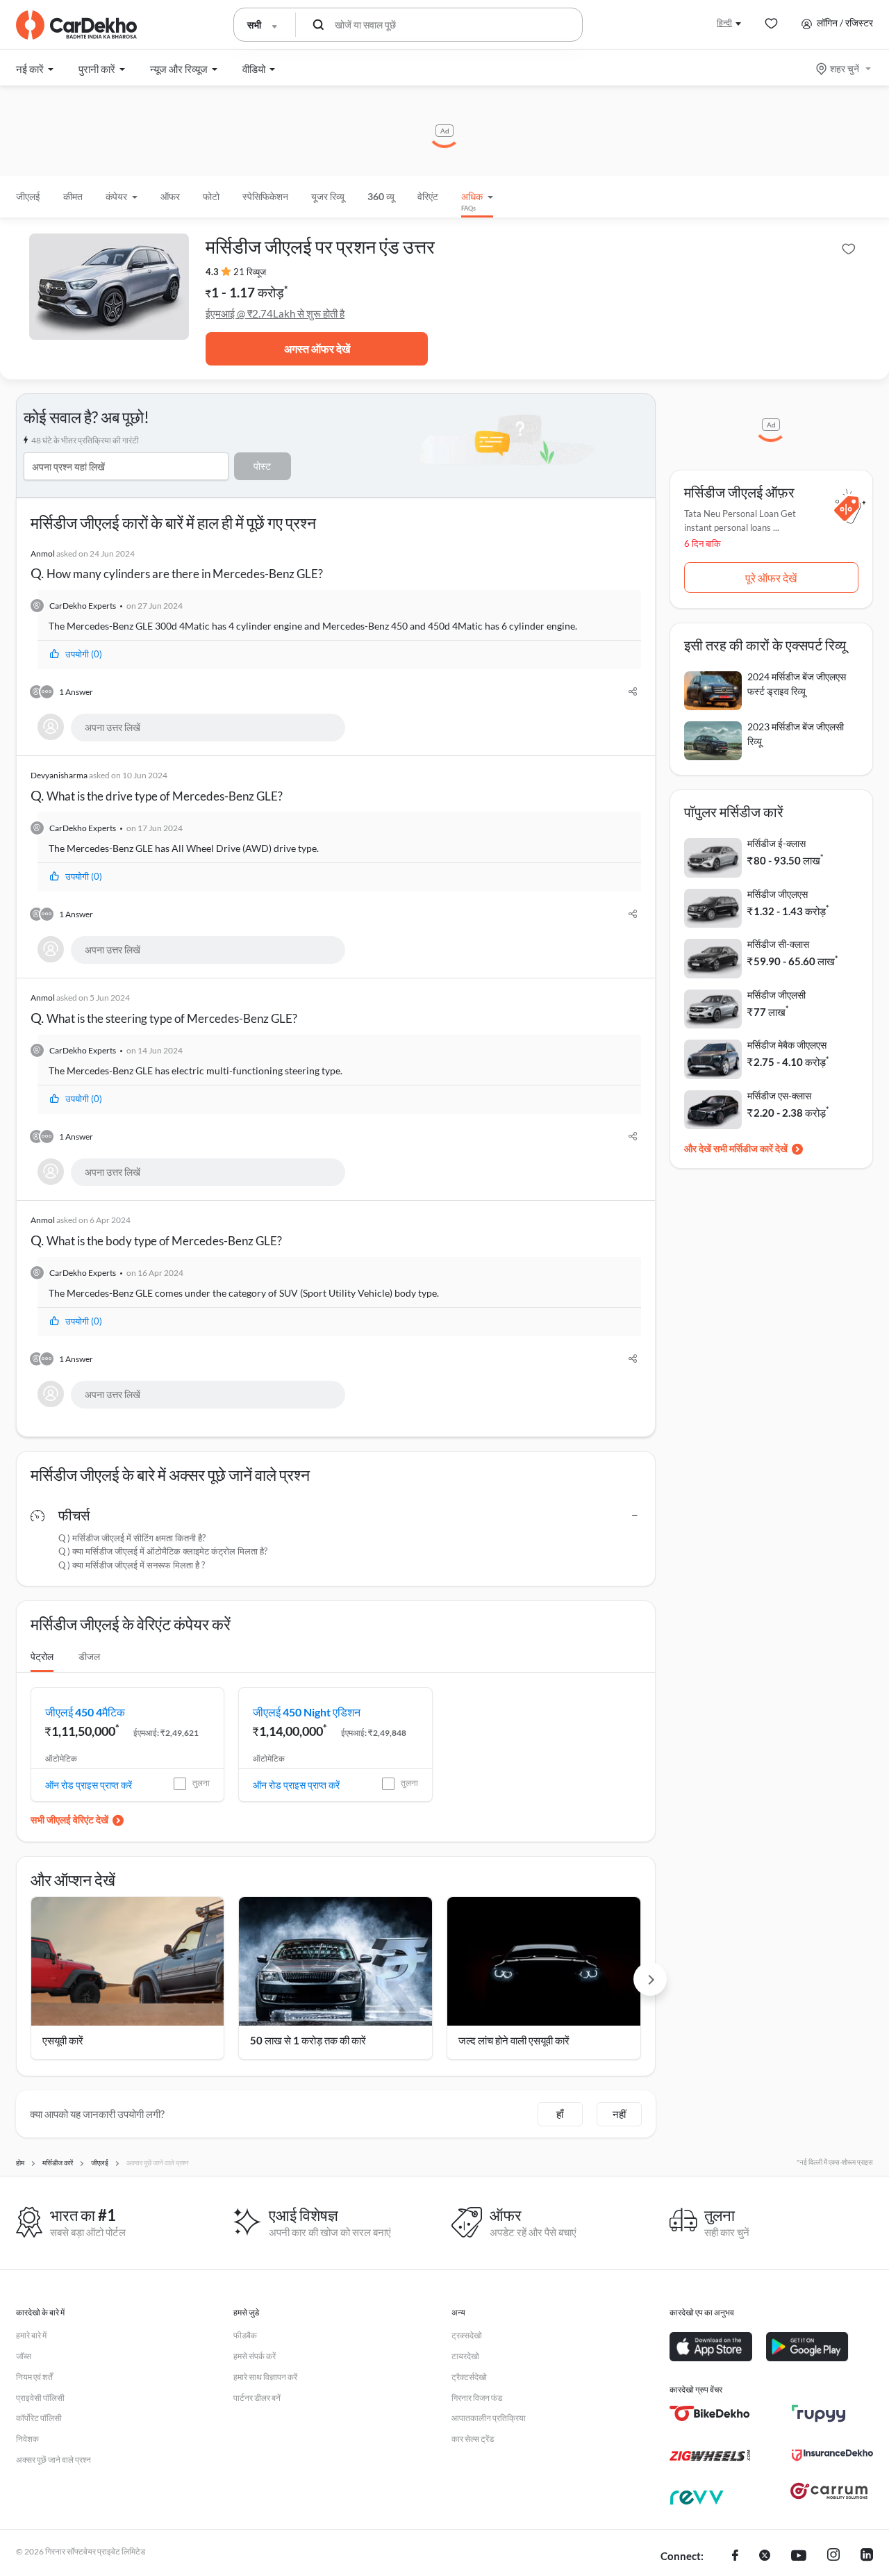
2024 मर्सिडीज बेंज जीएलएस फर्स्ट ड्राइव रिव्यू (797, 684)
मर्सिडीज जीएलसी (776, 995)
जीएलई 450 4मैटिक (85, 1712)
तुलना (201, 1783)
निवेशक (27, 2439)
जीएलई (28, 196)
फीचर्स (74, 1515)
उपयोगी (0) (84, 654)
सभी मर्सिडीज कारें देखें (750, 1148)
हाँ (560, 2114)
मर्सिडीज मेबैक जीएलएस (787, 1045)
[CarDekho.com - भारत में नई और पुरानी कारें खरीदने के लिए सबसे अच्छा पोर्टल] (76, 25)
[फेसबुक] (735, 2557)
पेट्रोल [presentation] (42, 1656)
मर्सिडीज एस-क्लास (779, 1096)
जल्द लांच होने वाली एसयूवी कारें (514, 2040)
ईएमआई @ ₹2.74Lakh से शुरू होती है (275, 313)
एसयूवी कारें (63, 2040)
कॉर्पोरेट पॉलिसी (39, 2418)
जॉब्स (24, 2356)
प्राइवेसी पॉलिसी (40, 2398)
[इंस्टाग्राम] (833, 2557)
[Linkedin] (867, 2557)
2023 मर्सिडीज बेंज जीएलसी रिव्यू (796, 734)
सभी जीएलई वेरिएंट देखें (69, 1820)
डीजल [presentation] (89, 1656)
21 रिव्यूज (250, 272)
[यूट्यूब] (799, 2557)
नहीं (619, 2114)
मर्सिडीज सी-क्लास (778, 944)
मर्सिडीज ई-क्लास (776, 843)
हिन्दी (724, 23)
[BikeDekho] (710, 2413)
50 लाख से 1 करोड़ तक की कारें (308, 2040)
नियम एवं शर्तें (34, 2377)
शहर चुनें (845, 68)
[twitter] (765, 2557)
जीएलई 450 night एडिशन (307, 1712)
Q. (177, 565)
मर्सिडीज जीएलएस (778, 894)
